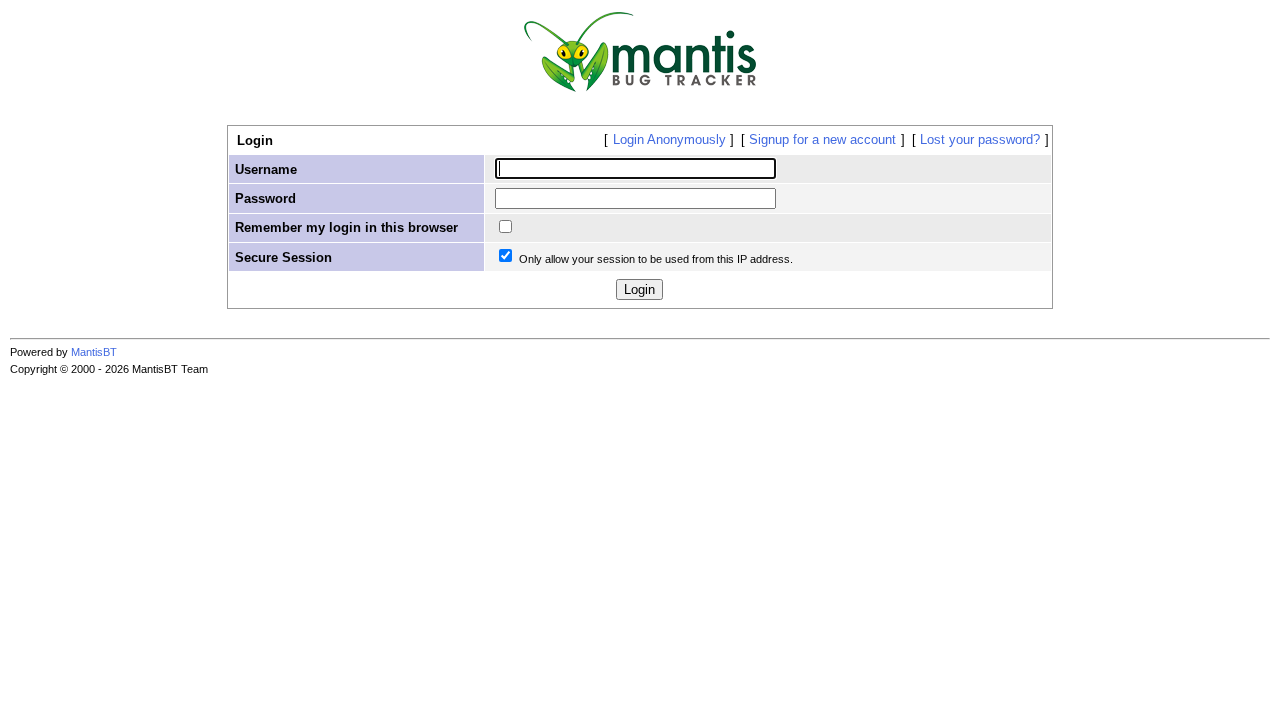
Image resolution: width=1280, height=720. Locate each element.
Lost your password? (980, 139)
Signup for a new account (822, 139)
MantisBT (94, 352)
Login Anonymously (669, 139)
